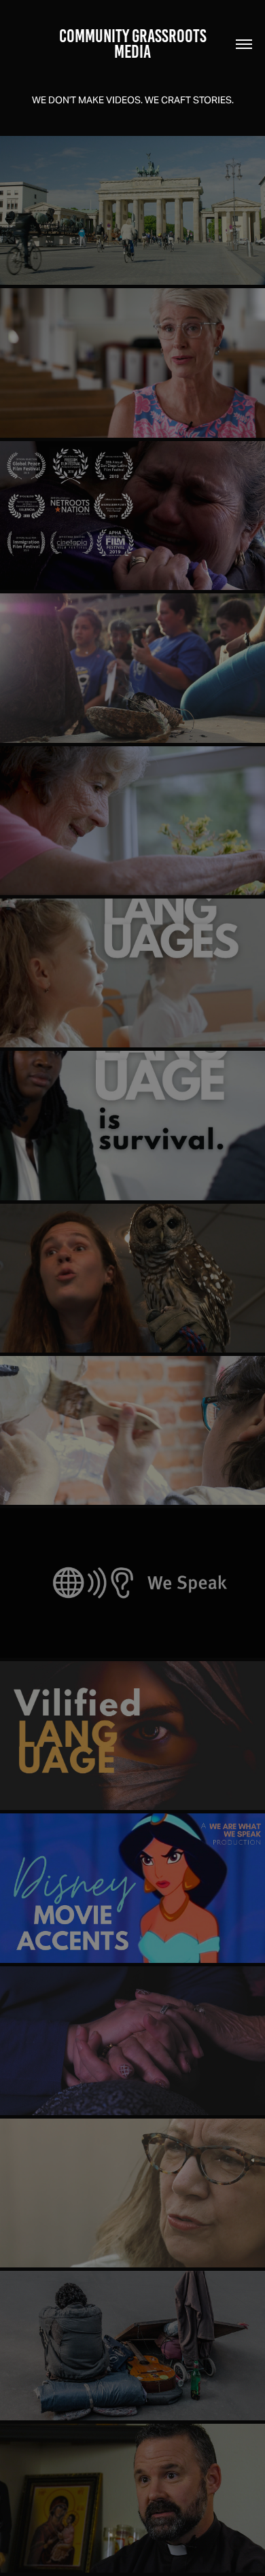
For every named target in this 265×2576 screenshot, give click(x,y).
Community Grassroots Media (135, 44)
